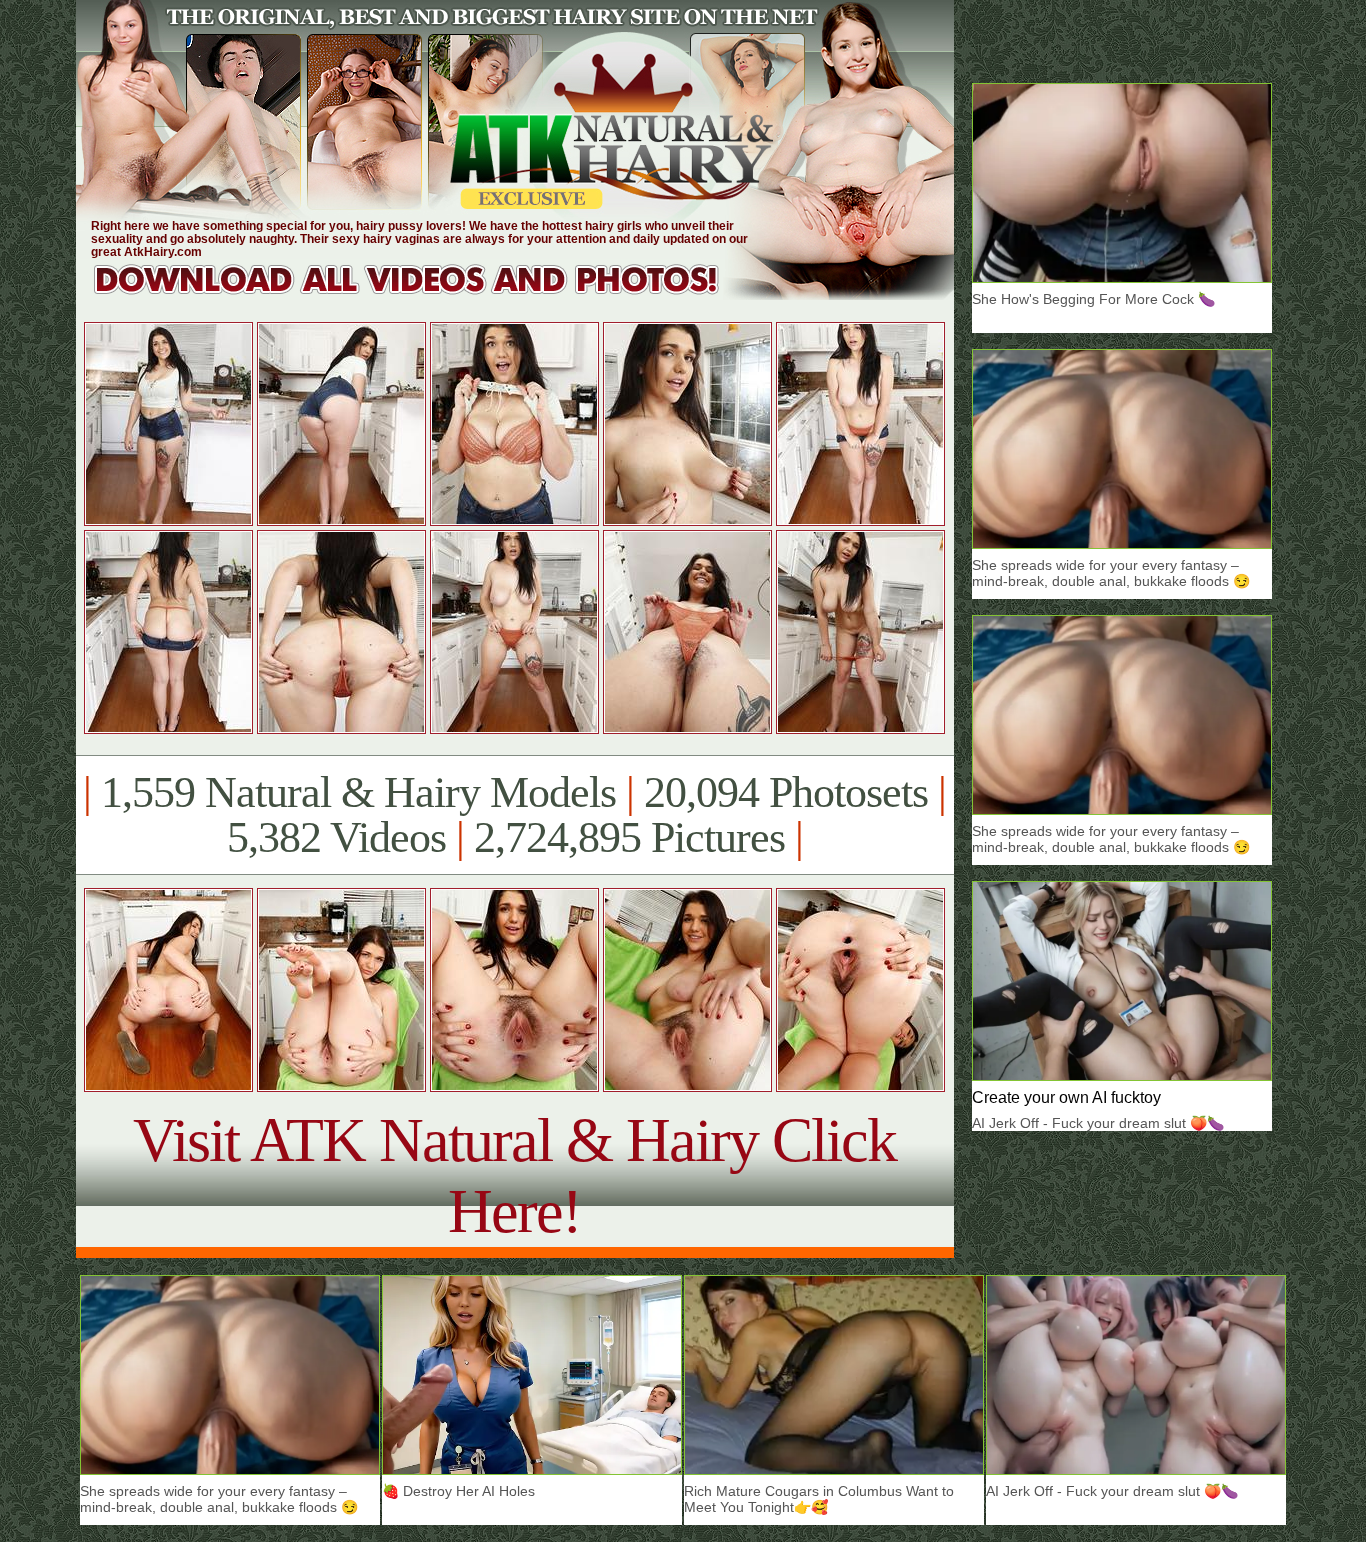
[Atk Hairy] (425, 294)
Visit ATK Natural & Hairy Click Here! (514, 1175)
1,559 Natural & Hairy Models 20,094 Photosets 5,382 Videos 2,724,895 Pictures (514, 815)
